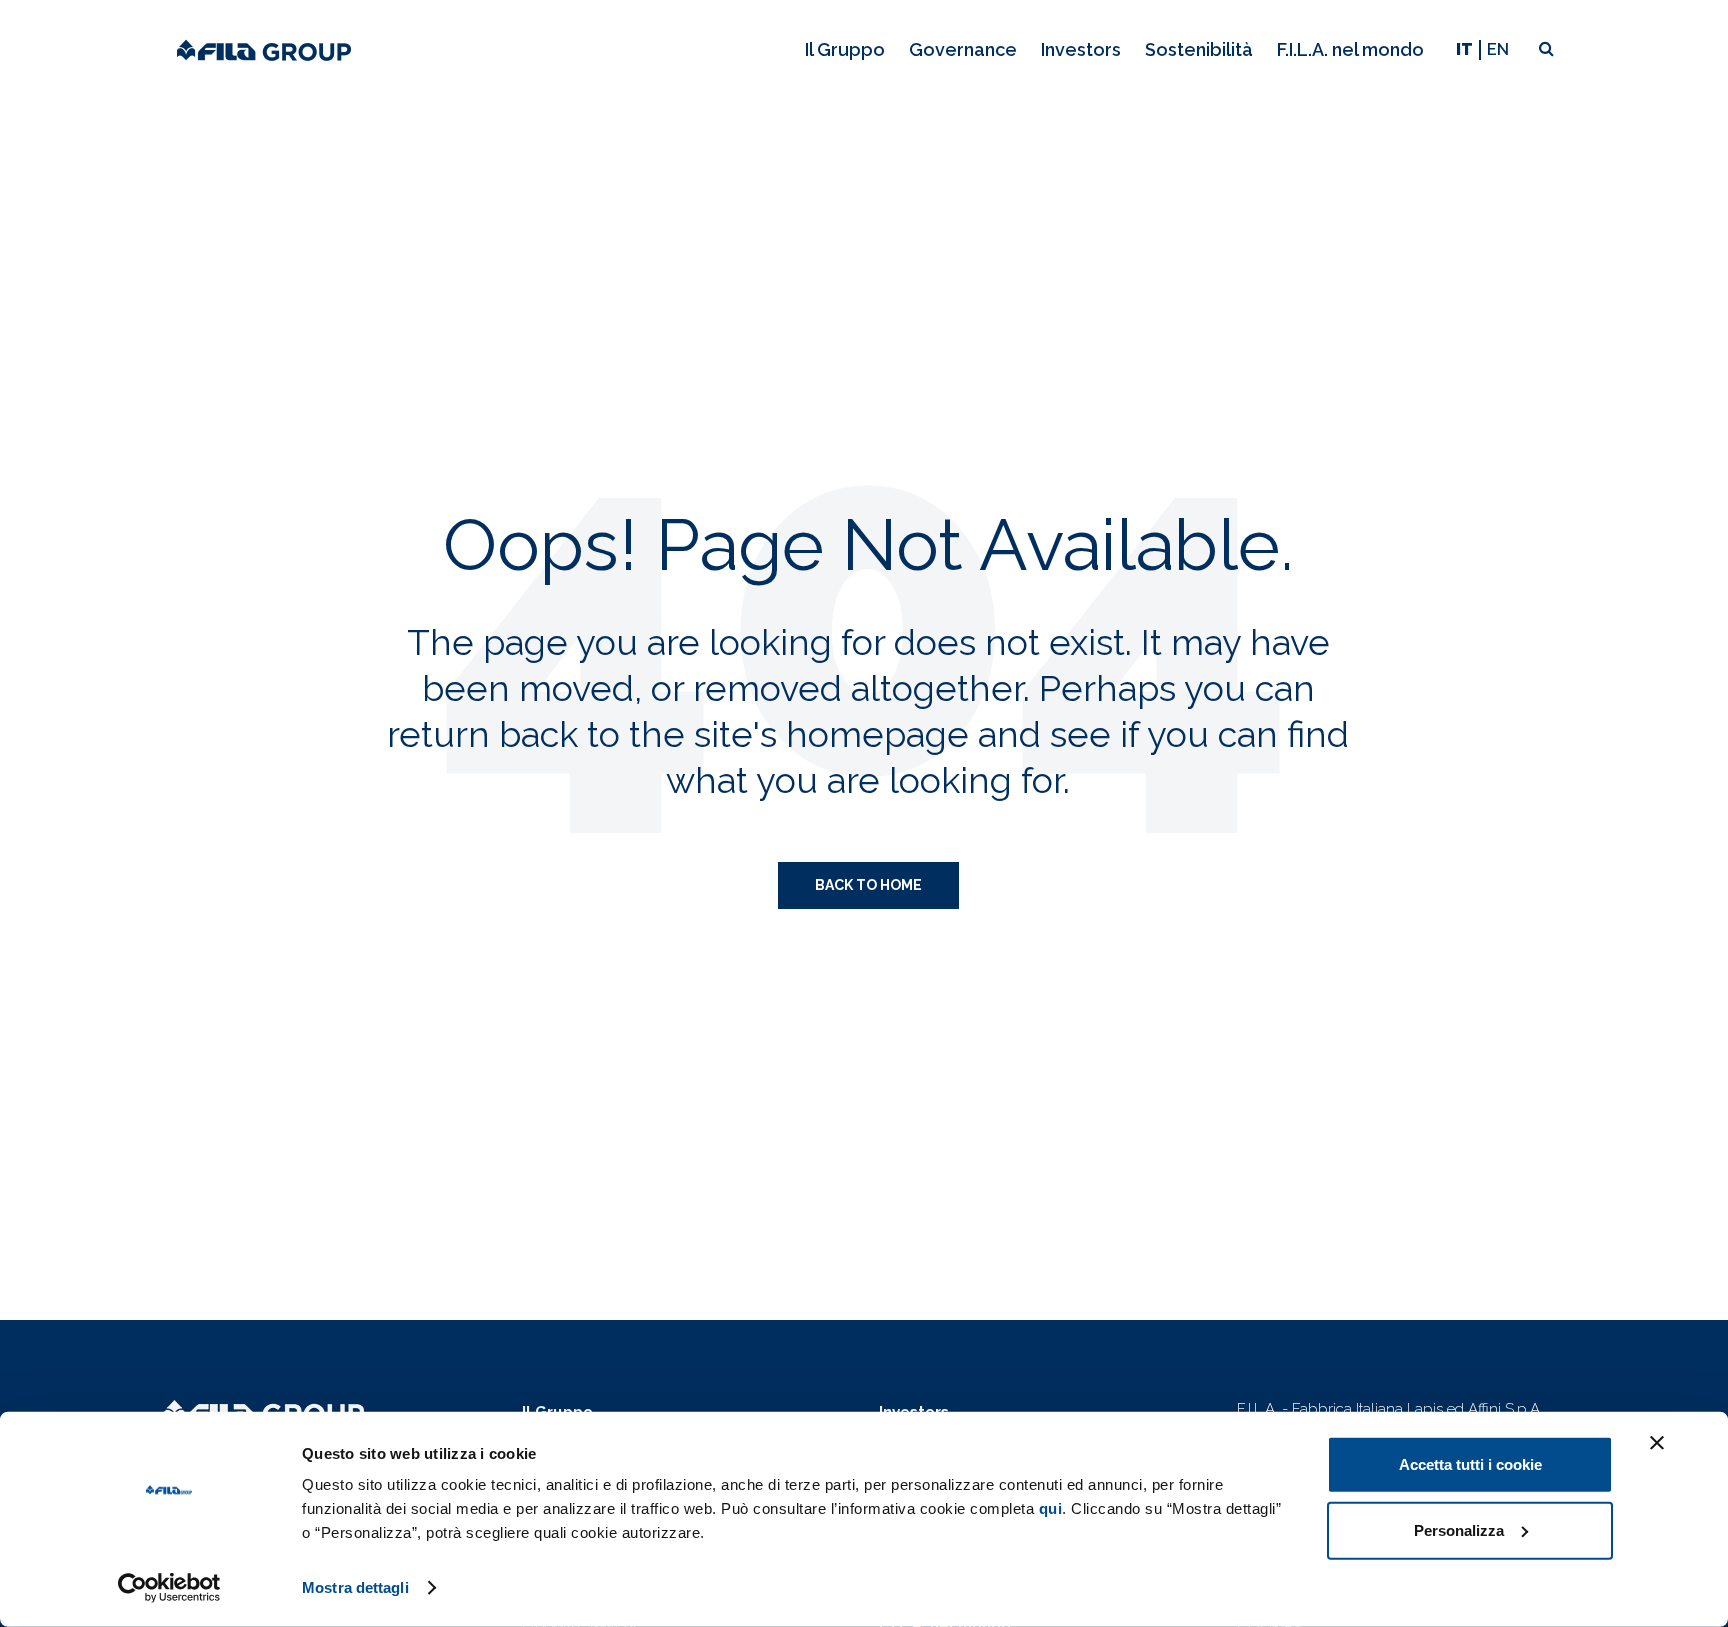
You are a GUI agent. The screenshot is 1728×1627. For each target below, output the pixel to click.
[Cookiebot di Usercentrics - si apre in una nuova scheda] (169, 1588)
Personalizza (1459, 1529)
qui (1051, 1508)
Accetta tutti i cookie (1470, 1464)
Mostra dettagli (355, 1587)
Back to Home (868, 885)
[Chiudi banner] (1657, 1443)
